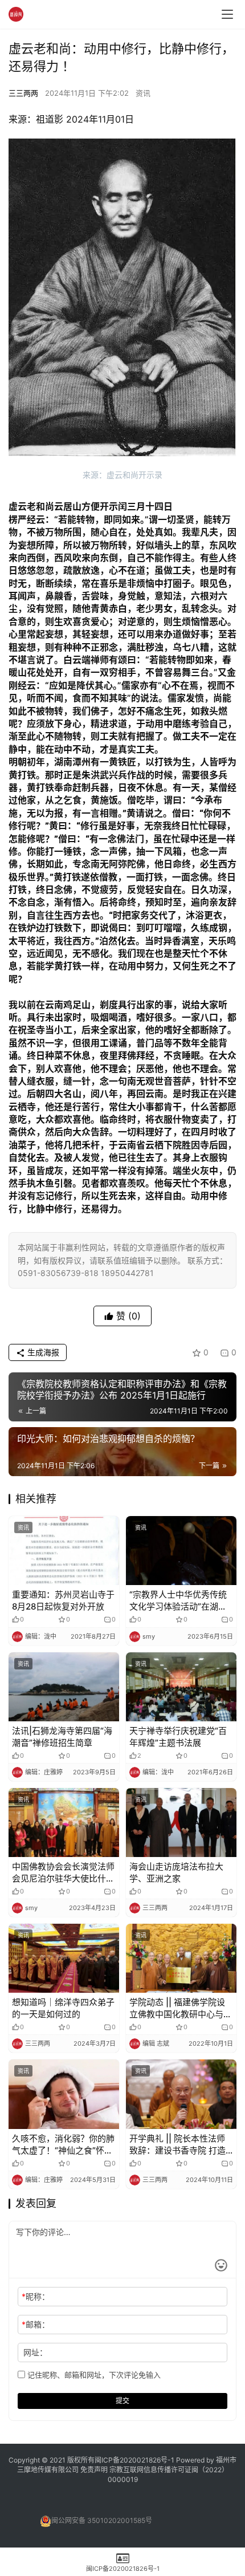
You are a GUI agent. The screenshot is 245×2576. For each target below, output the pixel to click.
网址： (35, 2352)
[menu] (227, 14)
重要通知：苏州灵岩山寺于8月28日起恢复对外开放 (63, 1600)
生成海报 (42, 1352)
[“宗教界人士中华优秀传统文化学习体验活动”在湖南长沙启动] (181, 1551)
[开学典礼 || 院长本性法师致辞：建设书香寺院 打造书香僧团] (181, 2094)
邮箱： (36, 2324)
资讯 (143, 93)
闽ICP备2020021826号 (131, 2460)
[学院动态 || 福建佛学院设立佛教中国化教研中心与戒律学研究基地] (181, 1958)
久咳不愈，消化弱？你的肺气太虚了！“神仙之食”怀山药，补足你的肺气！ (63, 2145)
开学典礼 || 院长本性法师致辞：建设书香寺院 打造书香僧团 (177, 2145)
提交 (122, 2401)
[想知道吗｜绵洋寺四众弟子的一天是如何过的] (64, 1958)
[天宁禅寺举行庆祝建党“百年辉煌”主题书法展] (181, 1687)
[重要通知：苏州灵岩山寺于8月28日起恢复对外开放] (64, 1551)
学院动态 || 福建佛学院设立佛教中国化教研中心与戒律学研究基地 (181, 2008)
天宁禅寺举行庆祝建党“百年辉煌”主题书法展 (178, 1737)
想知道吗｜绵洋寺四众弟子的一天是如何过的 (63, 2008)
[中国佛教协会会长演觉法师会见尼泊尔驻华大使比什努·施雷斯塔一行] (64, 1823)
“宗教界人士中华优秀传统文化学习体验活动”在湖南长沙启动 (178, 1601)
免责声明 (95, 2470)
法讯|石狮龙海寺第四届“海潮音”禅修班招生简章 (62, 1737)
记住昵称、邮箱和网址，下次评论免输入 (93, 2375)
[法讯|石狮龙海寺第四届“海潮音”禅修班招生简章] (64, 1687)
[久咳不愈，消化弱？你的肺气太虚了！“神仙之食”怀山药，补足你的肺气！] (64, 2094)
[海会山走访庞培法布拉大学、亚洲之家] (181, 1823)
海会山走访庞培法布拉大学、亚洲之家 (176, 1872)
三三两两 (23, 93)
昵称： (36, 2296)
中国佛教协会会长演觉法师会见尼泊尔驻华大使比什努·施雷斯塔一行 (63, 1873)
